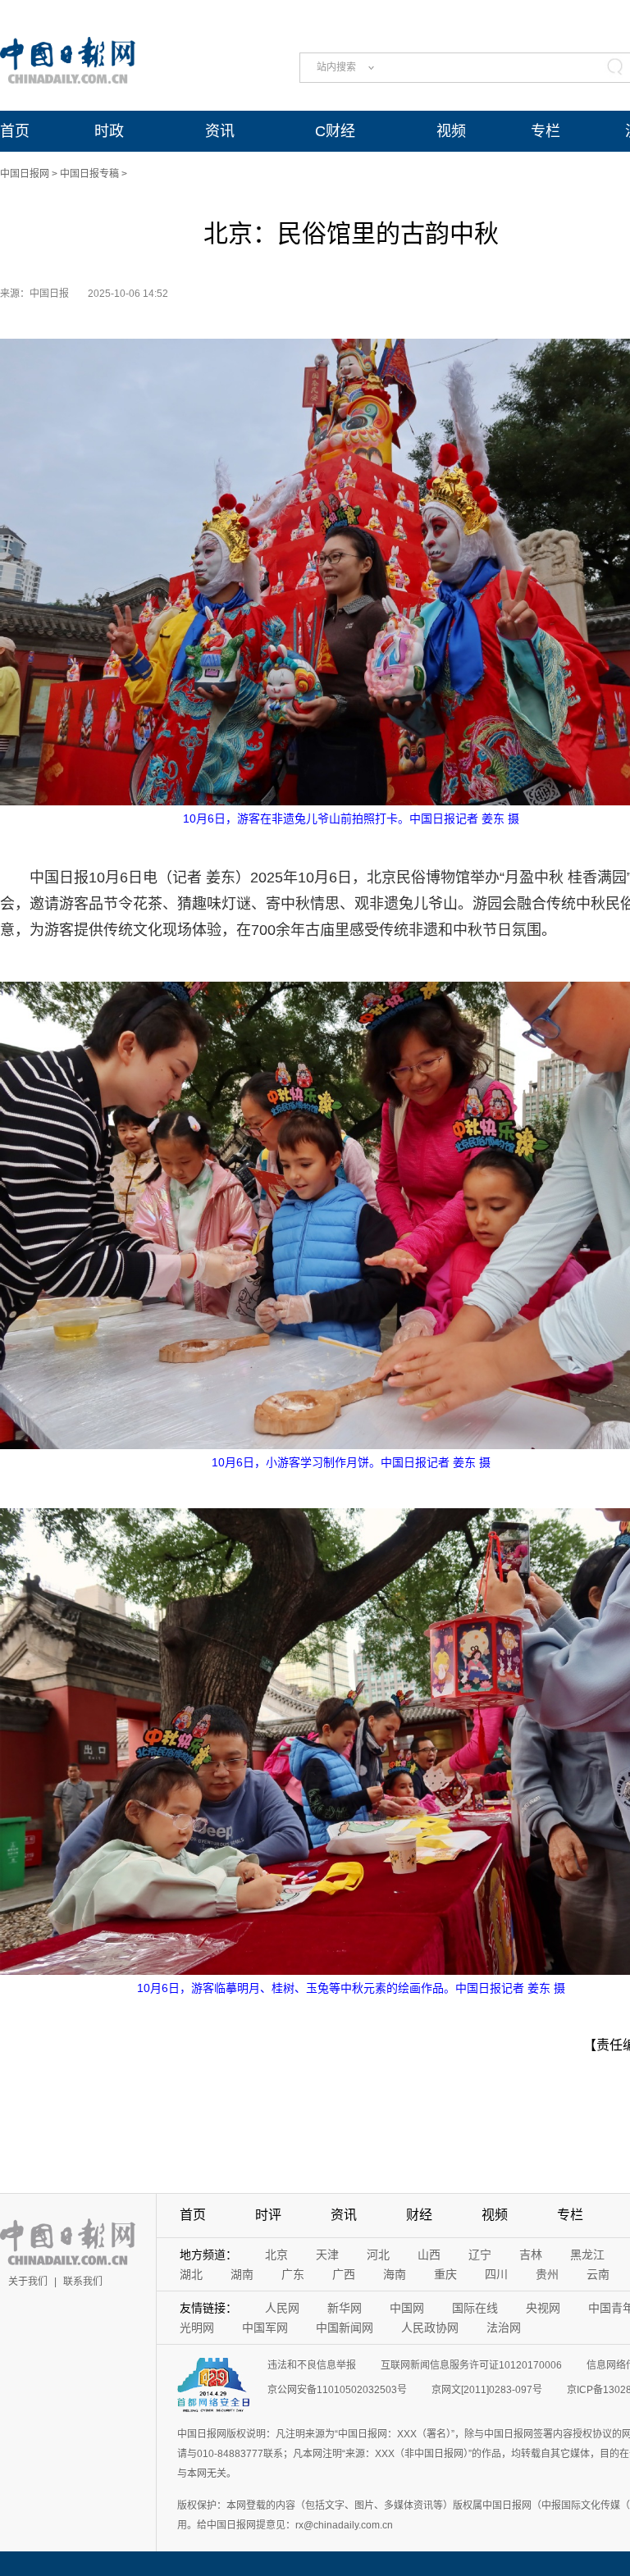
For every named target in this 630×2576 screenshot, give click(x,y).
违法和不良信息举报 (312, 2365)
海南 (395, 2274)
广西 (344, 2274)
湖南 (242, 2274)
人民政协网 (430, 2328)
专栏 (546, 131)
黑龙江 (587, 2255)
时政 (109, 131)
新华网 (345, 2308)
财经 (419, 2215)
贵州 (547, 2274)
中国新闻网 (345, 2328)
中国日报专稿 (89, 174)
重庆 (445, 2274)
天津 (327, 2255)
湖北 (191, 2274)
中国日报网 (25, 174)
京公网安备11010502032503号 (337, 2390)
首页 (15, 131)
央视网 (543, 2308)
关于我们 (28, 2282)
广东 (293, 2274)
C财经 (335, 131)
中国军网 (265, 2328)
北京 (276, 2255)
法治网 (504, 2328)
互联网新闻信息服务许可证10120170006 (471, 2365)
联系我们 (83, 2282)
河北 (378, 2255)
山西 (429, 2255)
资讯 (220, 131)
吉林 (531, 2255)
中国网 (407, 2308)
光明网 (197, 2328)
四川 (496, 2274)
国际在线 (475, 2308)
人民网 (282, 2308)
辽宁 (480, 2255)
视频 (451, 131)
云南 (598, 2274)
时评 (268, 2215)
